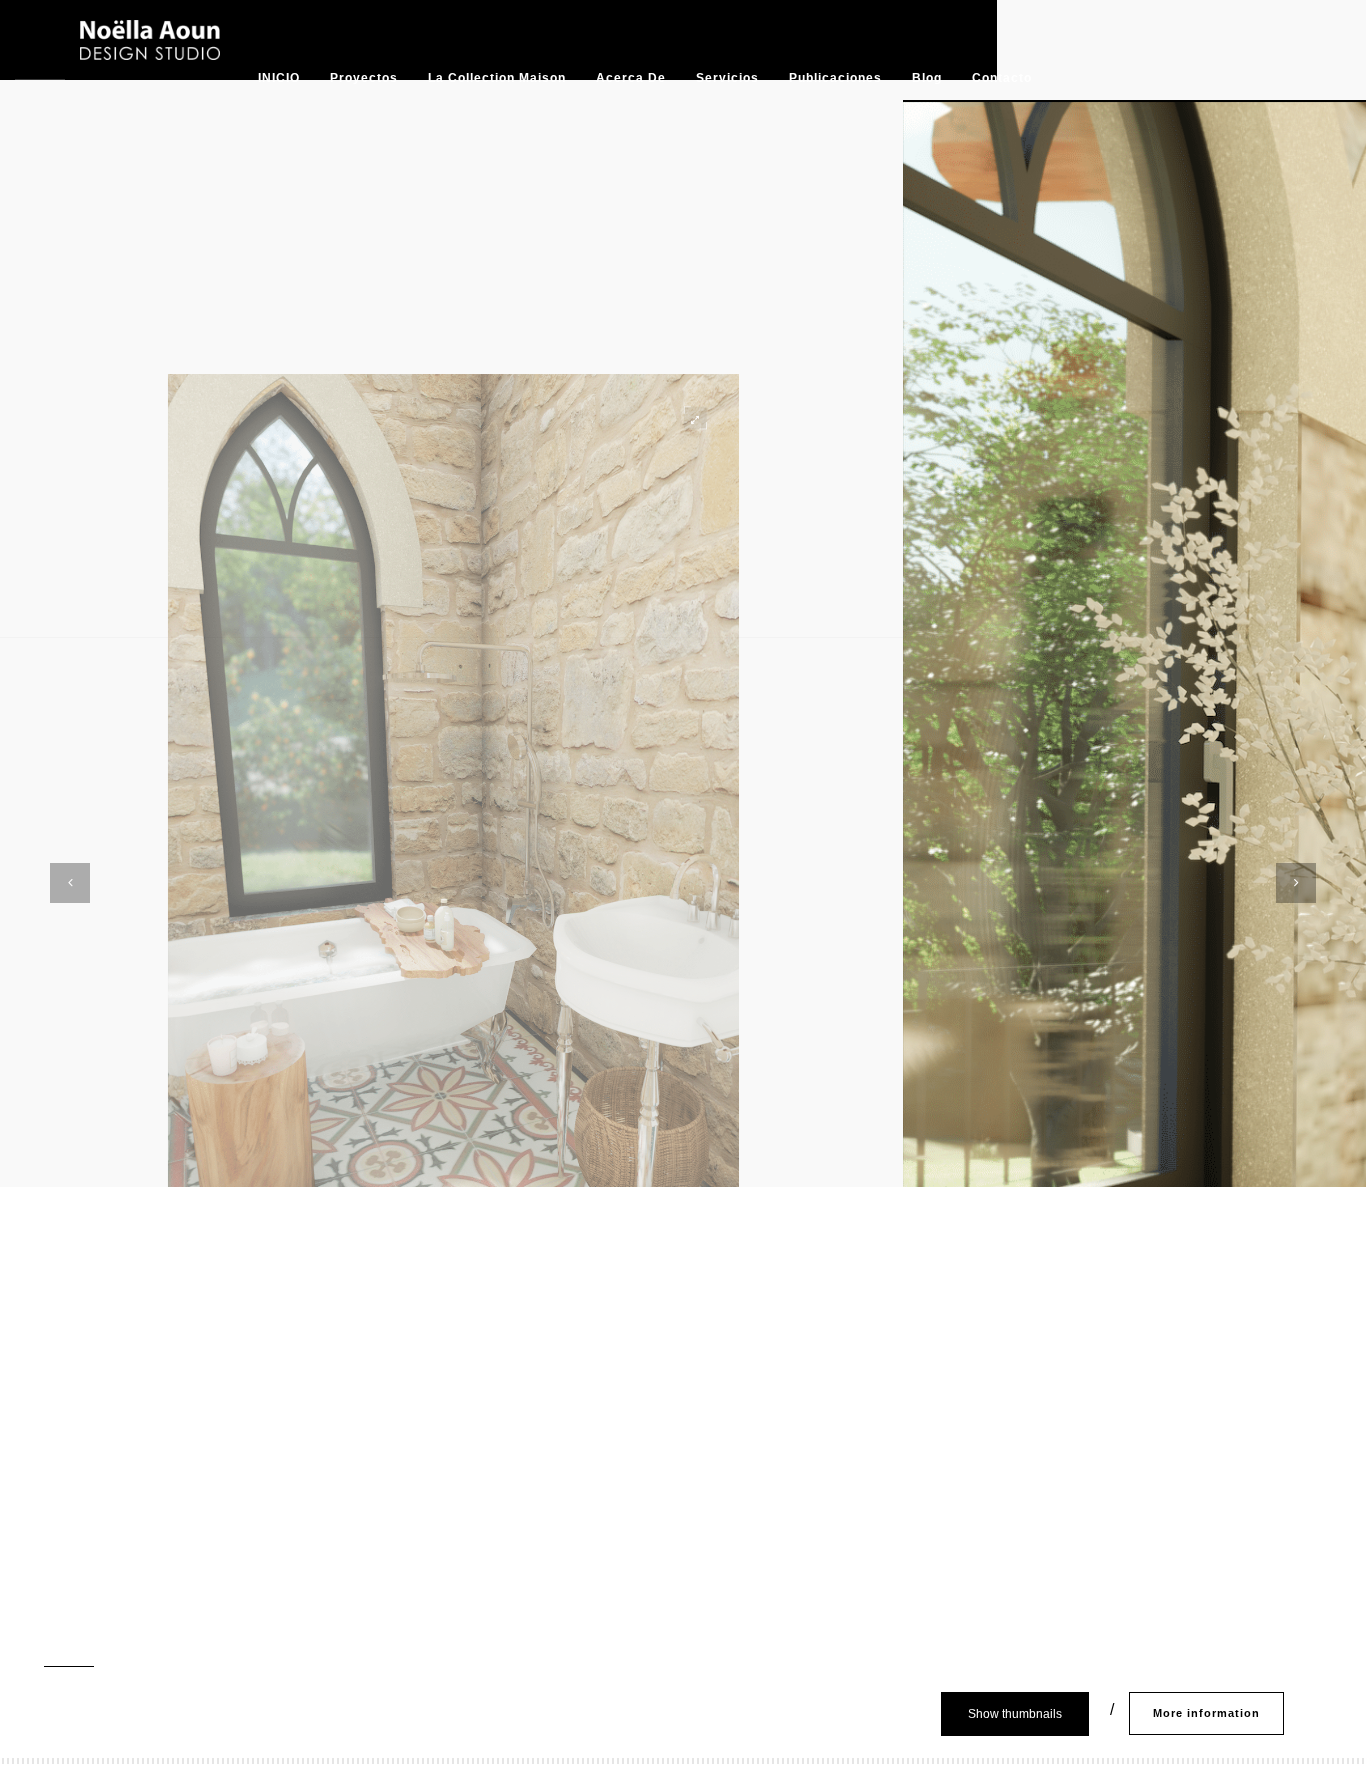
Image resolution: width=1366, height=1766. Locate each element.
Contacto (1002, 78)
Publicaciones (835, 78)
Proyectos (364, 78)
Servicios (727, 78)
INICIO (279, 78)
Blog (927, 78)
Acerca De (631, 78)
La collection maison (497, 78)
